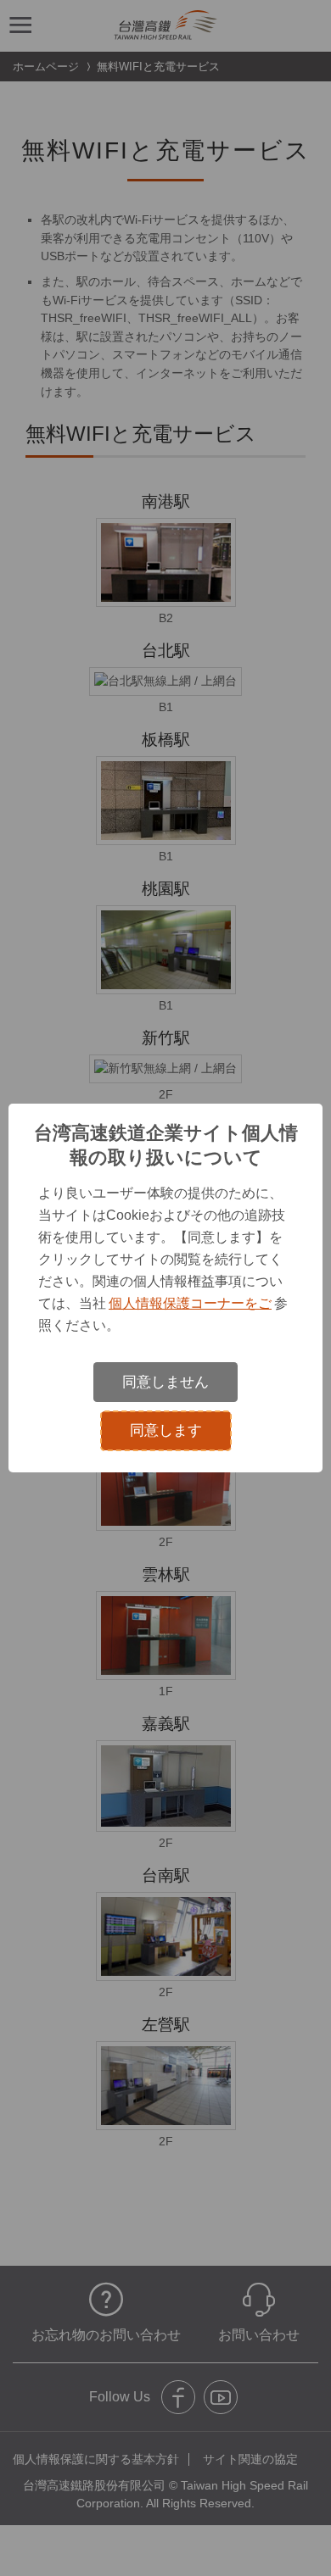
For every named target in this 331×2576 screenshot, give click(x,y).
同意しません (165, 1382)
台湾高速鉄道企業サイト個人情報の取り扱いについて (166, 1145)
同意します (166, 1430)
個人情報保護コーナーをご (190, 1303)
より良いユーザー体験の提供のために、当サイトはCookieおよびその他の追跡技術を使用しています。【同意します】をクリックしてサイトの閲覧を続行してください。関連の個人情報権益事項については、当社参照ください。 (163, 1259)
